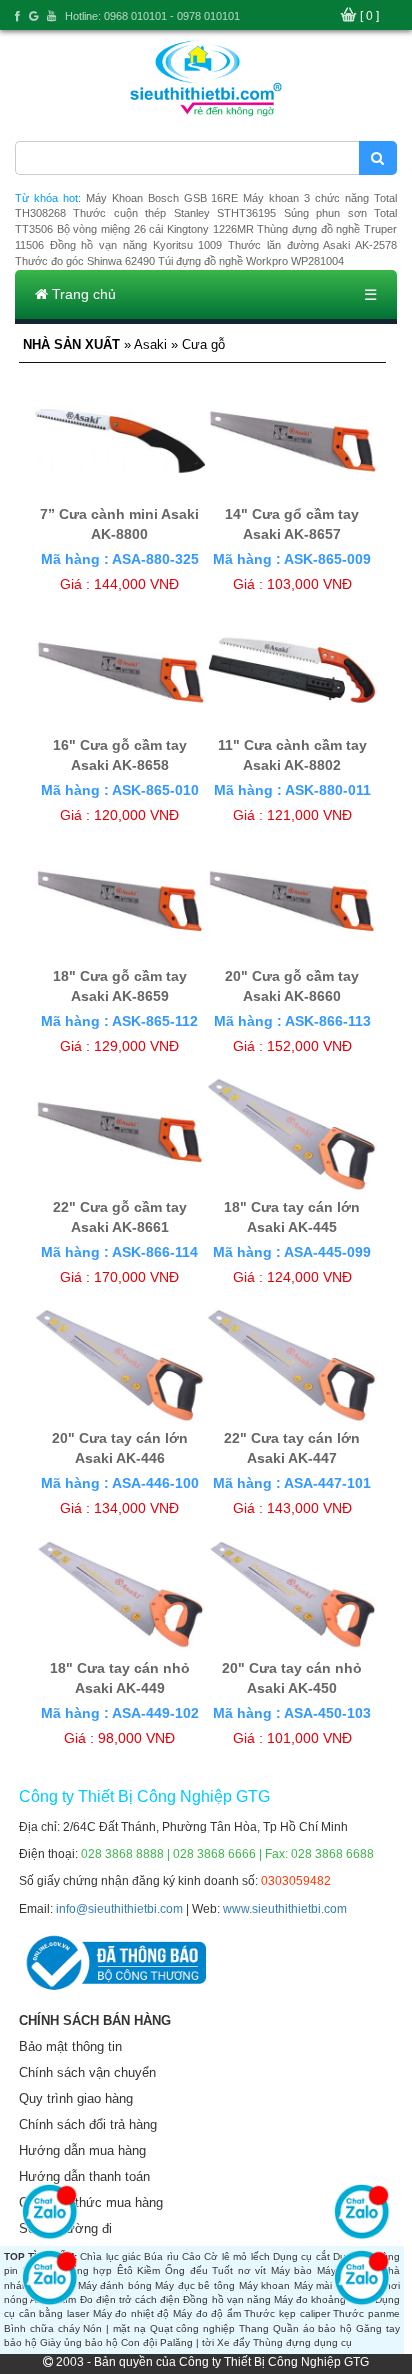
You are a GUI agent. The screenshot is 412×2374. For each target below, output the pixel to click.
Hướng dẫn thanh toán (84, 2176)
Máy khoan (265, 2285)
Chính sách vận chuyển (87, 2072)
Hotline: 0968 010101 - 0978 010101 (152, 16)
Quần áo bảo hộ (312, 2328)
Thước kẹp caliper (286, 2313)
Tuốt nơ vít (239, 2270)
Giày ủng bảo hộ (79, 2342)
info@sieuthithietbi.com (119, 1909)
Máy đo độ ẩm (207, 2313)
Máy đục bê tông (195, 2285)
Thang (254, 2328)
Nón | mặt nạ (114, 2328)
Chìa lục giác (110, 2256)
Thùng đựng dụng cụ (302, 2342)
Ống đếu (186, 2270)
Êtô (125, 2270)
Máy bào (292, 2270)
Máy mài (313, 2285)
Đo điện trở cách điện (130, 2299)
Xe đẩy (233, 2342)
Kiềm (148, 2270)
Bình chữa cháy (42, 2328)
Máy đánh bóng (115, 2285)
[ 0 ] (369, 16)
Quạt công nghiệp (193, 2328)
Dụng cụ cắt (301, 2256)
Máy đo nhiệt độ (131, 2313)
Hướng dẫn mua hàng (82, 2150)
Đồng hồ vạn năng (226, 2299)
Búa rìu (161, 2256)
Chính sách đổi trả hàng (88, 2124)
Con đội (139, 2342)
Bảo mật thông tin (70, 2046)
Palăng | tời (187, 2342)
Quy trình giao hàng (76, 2098)
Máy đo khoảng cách (322, 2299)
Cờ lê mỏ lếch (236, 2256)
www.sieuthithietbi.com (285, 1909)
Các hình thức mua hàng (91, 2202)
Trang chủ (82, 294)
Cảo (191, 2256)
